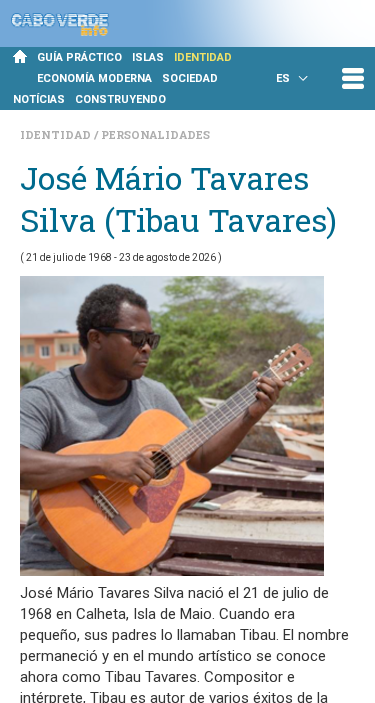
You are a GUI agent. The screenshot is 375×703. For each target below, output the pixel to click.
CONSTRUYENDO (120, 99)
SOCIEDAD (190, 78)
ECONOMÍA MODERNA (94, 78)
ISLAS (148, 57)
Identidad (57, 134)
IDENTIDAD (203, 57)
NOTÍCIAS (39, 99)
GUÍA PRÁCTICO (79, 57)
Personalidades (155, 134)
